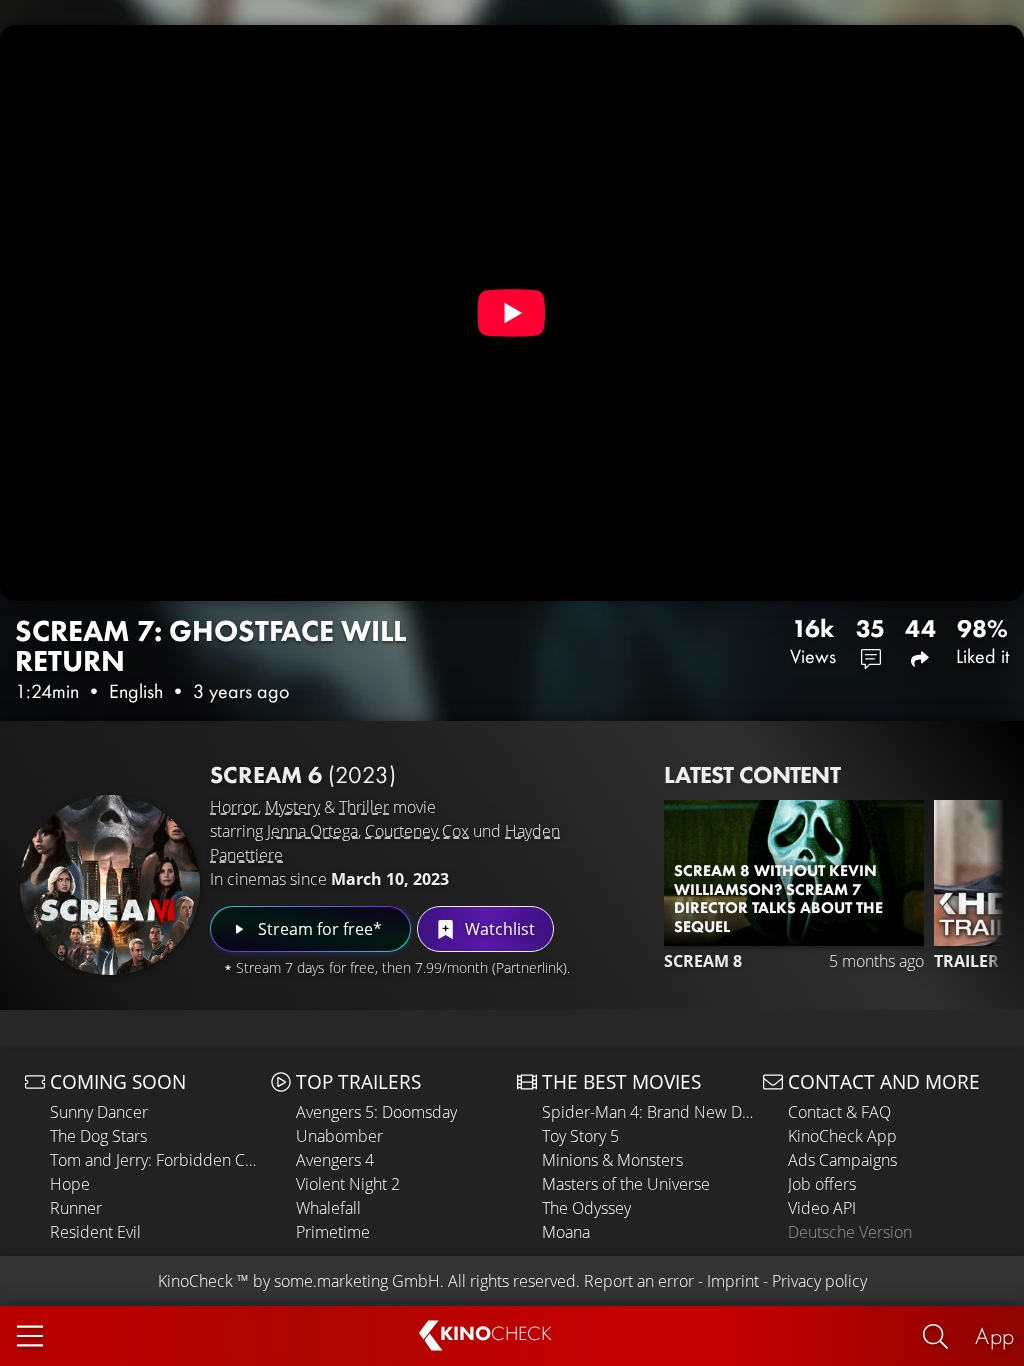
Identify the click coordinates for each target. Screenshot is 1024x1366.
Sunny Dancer (99, 1112)
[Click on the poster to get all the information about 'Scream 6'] (110, 885)
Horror (234, 807)
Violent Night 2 (348, 1184)
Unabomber (339, 1136)
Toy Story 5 (580, 1136)
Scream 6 (303, 774)
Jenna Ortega (312, 831)
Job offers (822, 1184)
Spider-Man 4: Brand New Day (647, 1112)
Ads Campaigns (842, 1160)
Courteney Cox (417, 831)
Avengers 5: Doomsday (376, 1112)
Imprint (733, 1281)
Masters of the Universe (626, 1184)
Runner (76, 1208)
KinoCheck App (842, 1136)
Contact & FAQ (839, 1112)
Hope (70, 1184)
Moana (566, 1232)
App (994, 1335)
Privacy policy (819, 1281)
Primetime (333, 1232)
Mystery (292, 807)
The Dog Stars (98, 1136)
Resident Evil (95, 1232)
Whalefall (328, 1208)
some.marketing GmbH (357, 1281)
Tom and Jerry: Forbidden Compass (155, 1160)
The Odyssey (586, 1208)
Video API (822, 1208)
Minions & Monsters (612, 1160)
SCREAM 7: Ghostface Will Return (210, 646)
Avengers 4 (335, 1160)
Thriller (364, 807)
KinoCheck (195, 1281)
